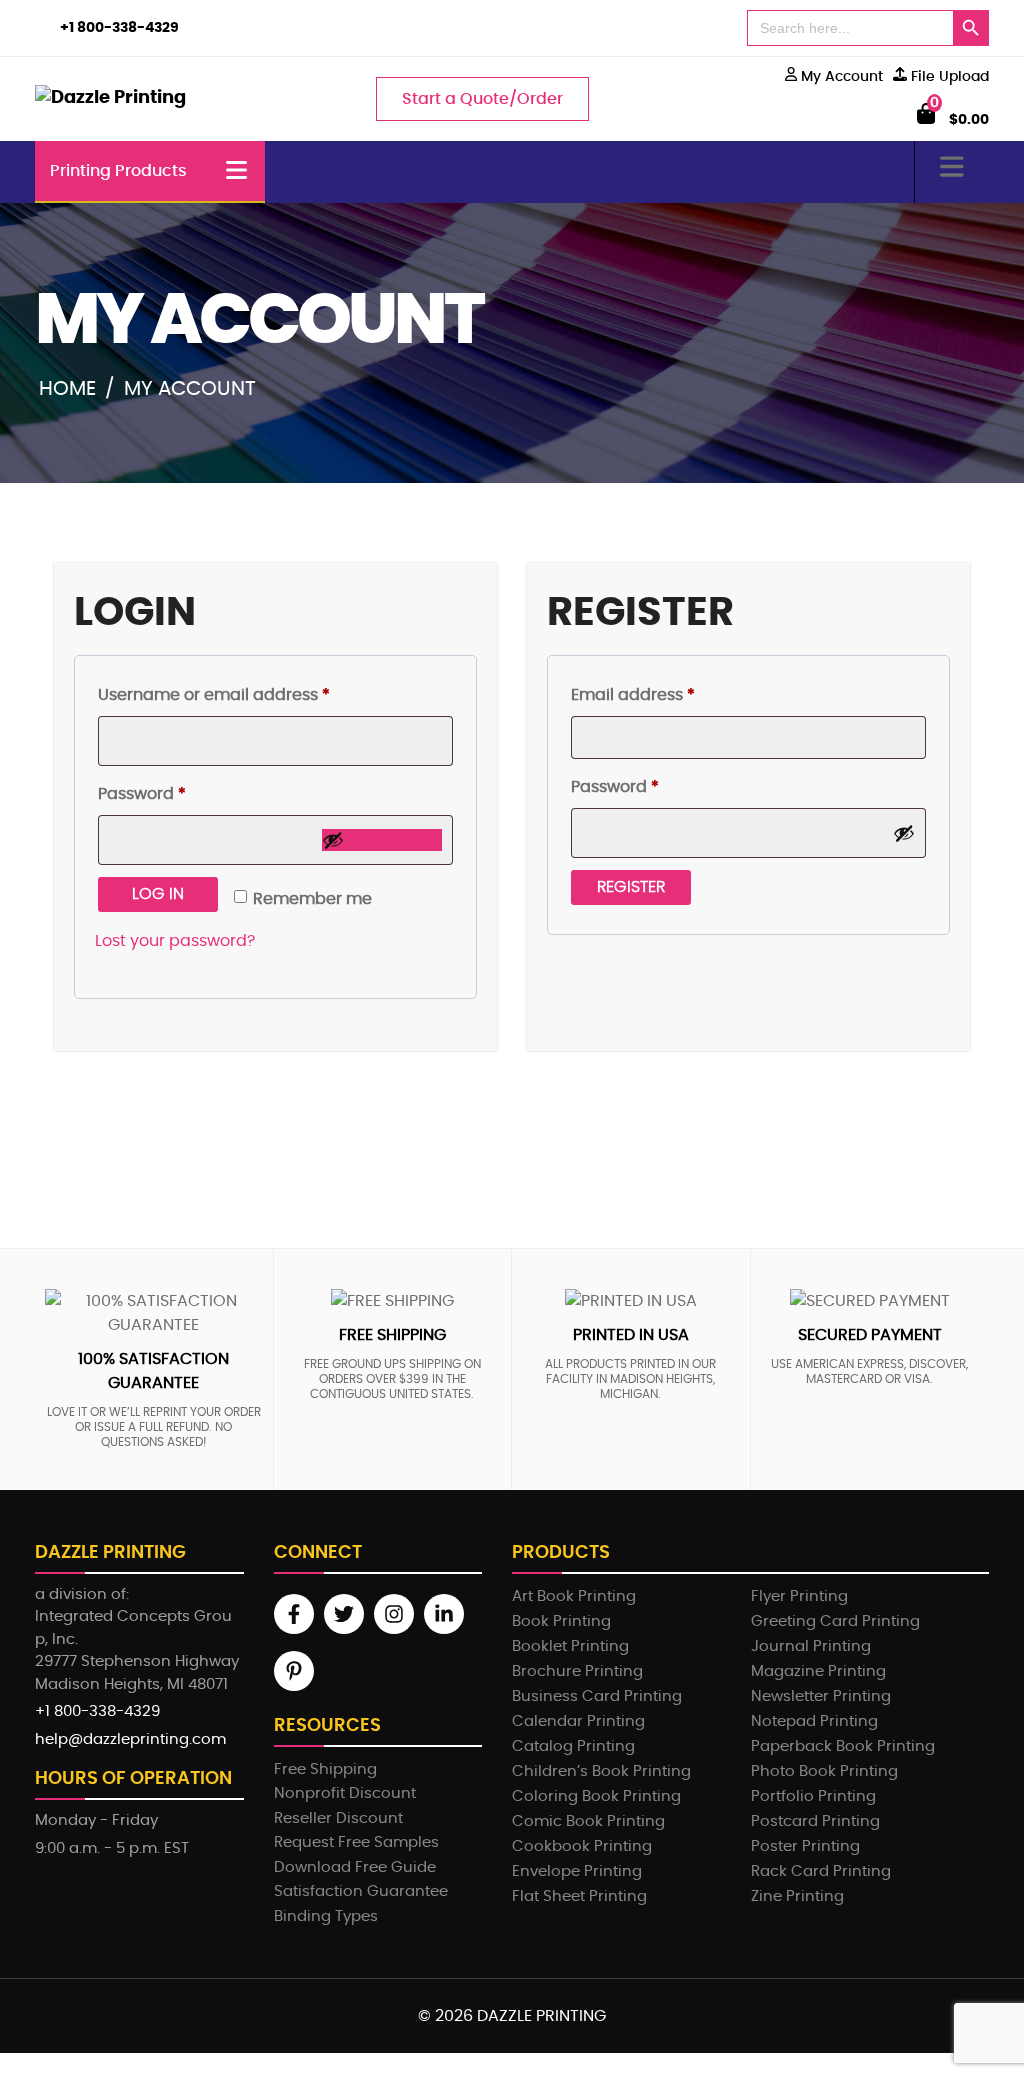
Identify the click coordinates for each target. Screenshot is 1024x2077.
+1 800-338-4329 (119, 28)
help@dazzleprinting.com (130, 1739)
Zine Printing (797, 1896)
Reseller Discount (338, 1818)
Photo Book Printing (824, 1771)
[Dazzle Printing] (112, 99)
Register (631, 887)
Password (177, 793)
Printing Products (118, 171)
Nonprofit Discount (345, 1793)
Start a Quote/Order (482, 99)
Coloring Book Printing (596, 1796)
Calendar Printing (578, 1721)
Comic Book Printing (588, 1821)
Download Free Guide (355, 1867)
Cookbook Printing (582, 1846)
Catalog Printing (573, 1746)
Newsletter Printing (821, 1696)
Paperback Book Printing (843, 1746)
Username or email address (249, 694)
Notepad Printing (814, 1721)
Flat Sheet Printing (579, 1896)
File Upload (948, 77)
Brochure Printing (577, 1671)
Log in (158, 894)
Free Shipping (325, 1769)
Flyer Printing (799, 1596)
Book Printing (561, 1621)
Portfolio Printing (813, 1796)
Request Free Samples (356, 1842)
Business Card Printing (597, 1696)
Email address (668, 694)
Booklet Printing (570, 1646)
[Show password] (382, 840)
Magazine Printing (818, 1671)
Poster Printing (805, 1846)
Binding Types (326, 1916)
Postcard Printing (815, 1821)
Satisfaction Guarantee (361, 1891)
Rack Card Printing (821, 1871)
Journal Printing (811, 1646)
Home (67, 389)
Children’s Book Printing (601, 1771)
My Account (840, 77)
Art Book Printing (574, 1596)
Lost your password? (175, 941)
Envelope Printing (577, 1871)
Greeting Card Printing (835, 1621)
